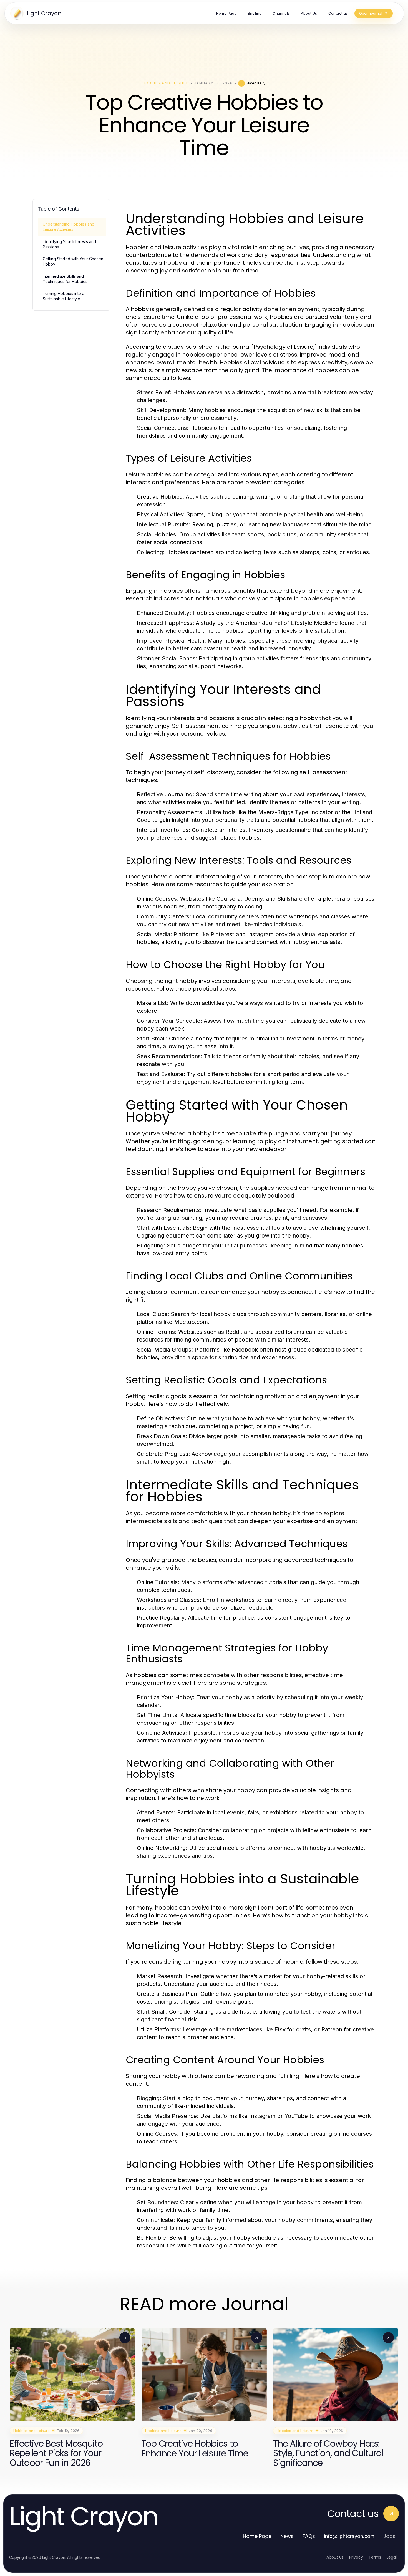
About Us (335, 2557)
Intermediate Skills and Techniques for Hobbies (65, 279)
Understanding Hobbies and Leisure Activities (69, 227)
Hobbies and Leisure (166, 83)
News (287, 2536)
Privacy (356, 2557)
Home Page (257, 2536)
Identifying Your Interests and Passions (69, 244)
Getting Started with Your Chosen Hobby (73, 261)
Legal (392, 2557)
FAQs (309, 2536)
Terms (375, 2557)
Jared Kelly (256, 83)
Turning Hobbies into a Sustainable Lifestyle (64, 296)
